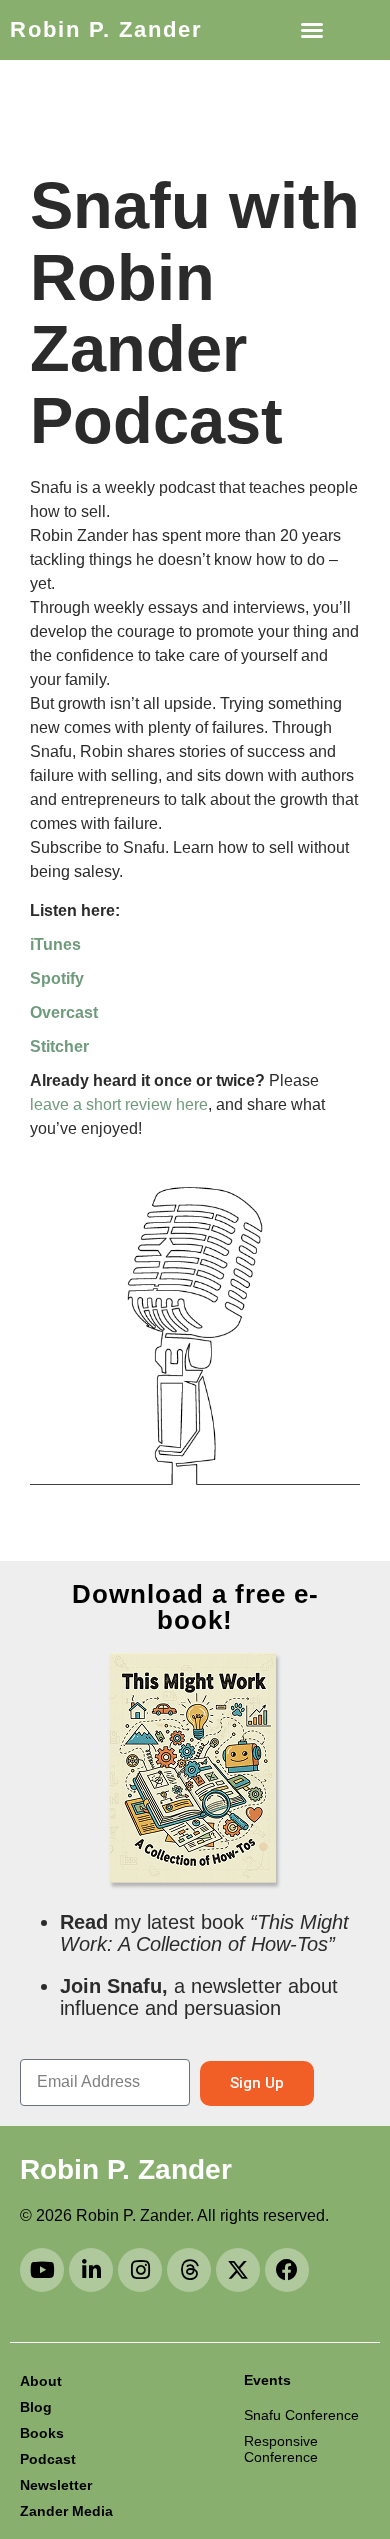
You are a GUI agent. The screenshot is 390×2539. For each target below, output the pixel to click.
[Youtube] (42, 2270)
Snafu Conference (301, 2415)
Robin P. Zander (106, 29)
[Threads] (189, 2270)
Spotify (57, 978)
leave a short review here (119, 1104)
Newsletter (56, 2485)
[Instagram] (140, 2270)
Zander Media (66, 2511)
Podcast (48, 2459)
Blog (36, 2407)
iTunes (55, 944)
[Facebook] (287, 2270)
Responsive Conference (281, 2449)
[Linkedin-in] (91, 2270)
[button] (312, 30)
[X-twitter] (238, 2270)
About (41, 2381)
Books (42, 2433)
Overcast (64, 1012)
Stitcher (59, 1046)
